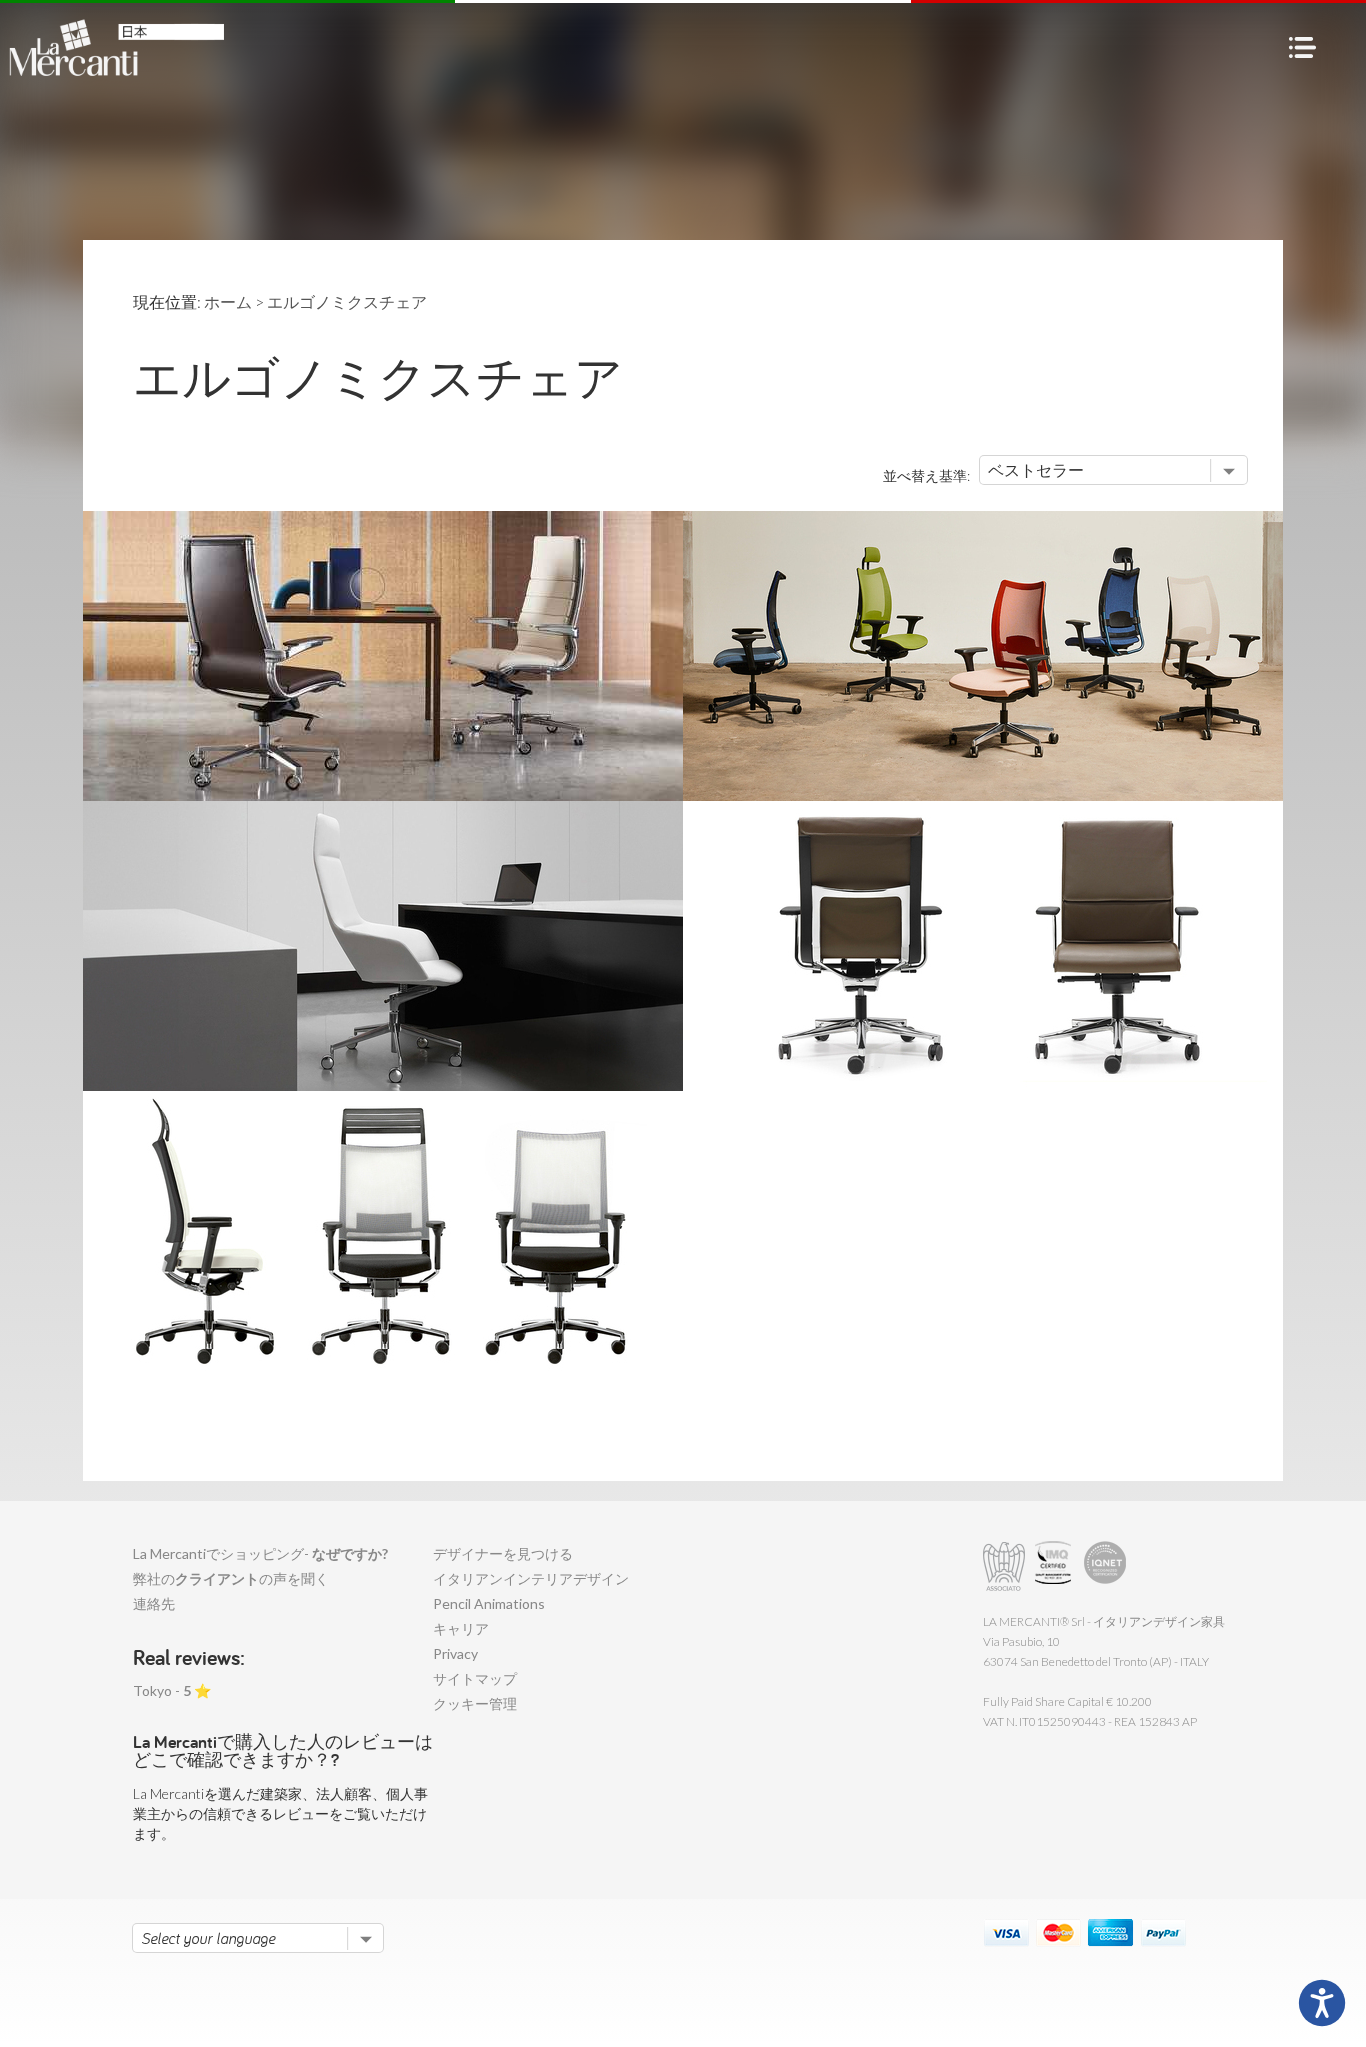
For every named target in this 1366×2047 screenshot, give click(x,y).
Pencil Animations (489, 1603)
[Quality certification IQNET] (1105, 1566)
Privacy (455, 1653)
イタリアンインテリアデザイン (531, 1578)
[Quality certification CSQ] (1055, 1566)
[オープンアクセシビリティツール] (1322, 2003)
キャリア (461, 1628)
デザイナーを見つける (503, 1553)
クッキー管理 (475, 1703)
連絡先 (154, 1603)
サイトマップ (475, 1678)
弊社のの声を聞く (231, 1578)
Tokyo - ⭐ (172, 1690)
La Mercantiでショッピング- (260, 1553)
